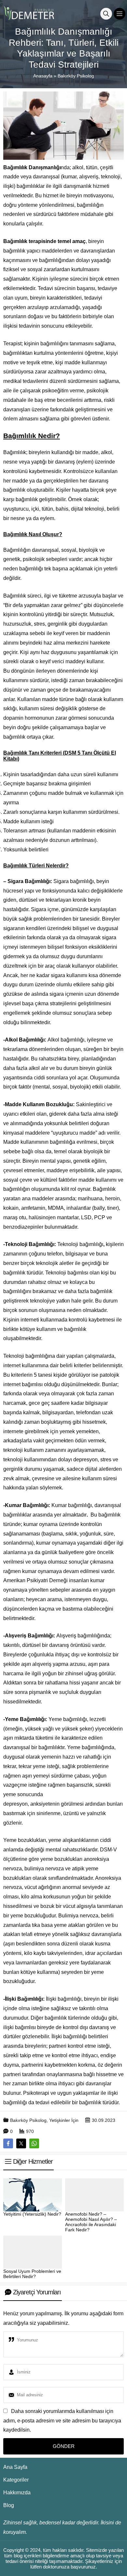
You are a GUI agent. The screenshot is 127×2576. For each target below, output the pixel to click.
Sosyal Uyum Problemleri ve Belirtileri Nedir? (32, 2274)
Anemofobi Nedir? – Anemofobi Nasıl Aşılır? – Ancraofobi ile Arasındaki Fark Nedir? (91, 2222)
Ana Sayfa (15, 2467)
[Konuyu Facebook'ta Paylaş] (8, 2143)
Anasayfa (43, 76)
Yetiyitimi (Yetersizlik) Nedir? (32, 2214)
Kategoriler (16, 2480)
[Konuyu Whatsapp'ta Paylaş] (34, 2143)
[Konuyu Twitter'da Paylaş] (21, 2143)
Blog (9, 2505)
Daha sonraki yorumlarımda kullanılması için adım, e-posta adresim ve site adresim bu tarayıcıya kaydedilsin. (62, 2421)
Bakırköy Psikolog (76, 76)
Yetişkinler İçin (64, 2120)
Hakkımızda (17, 2493)
